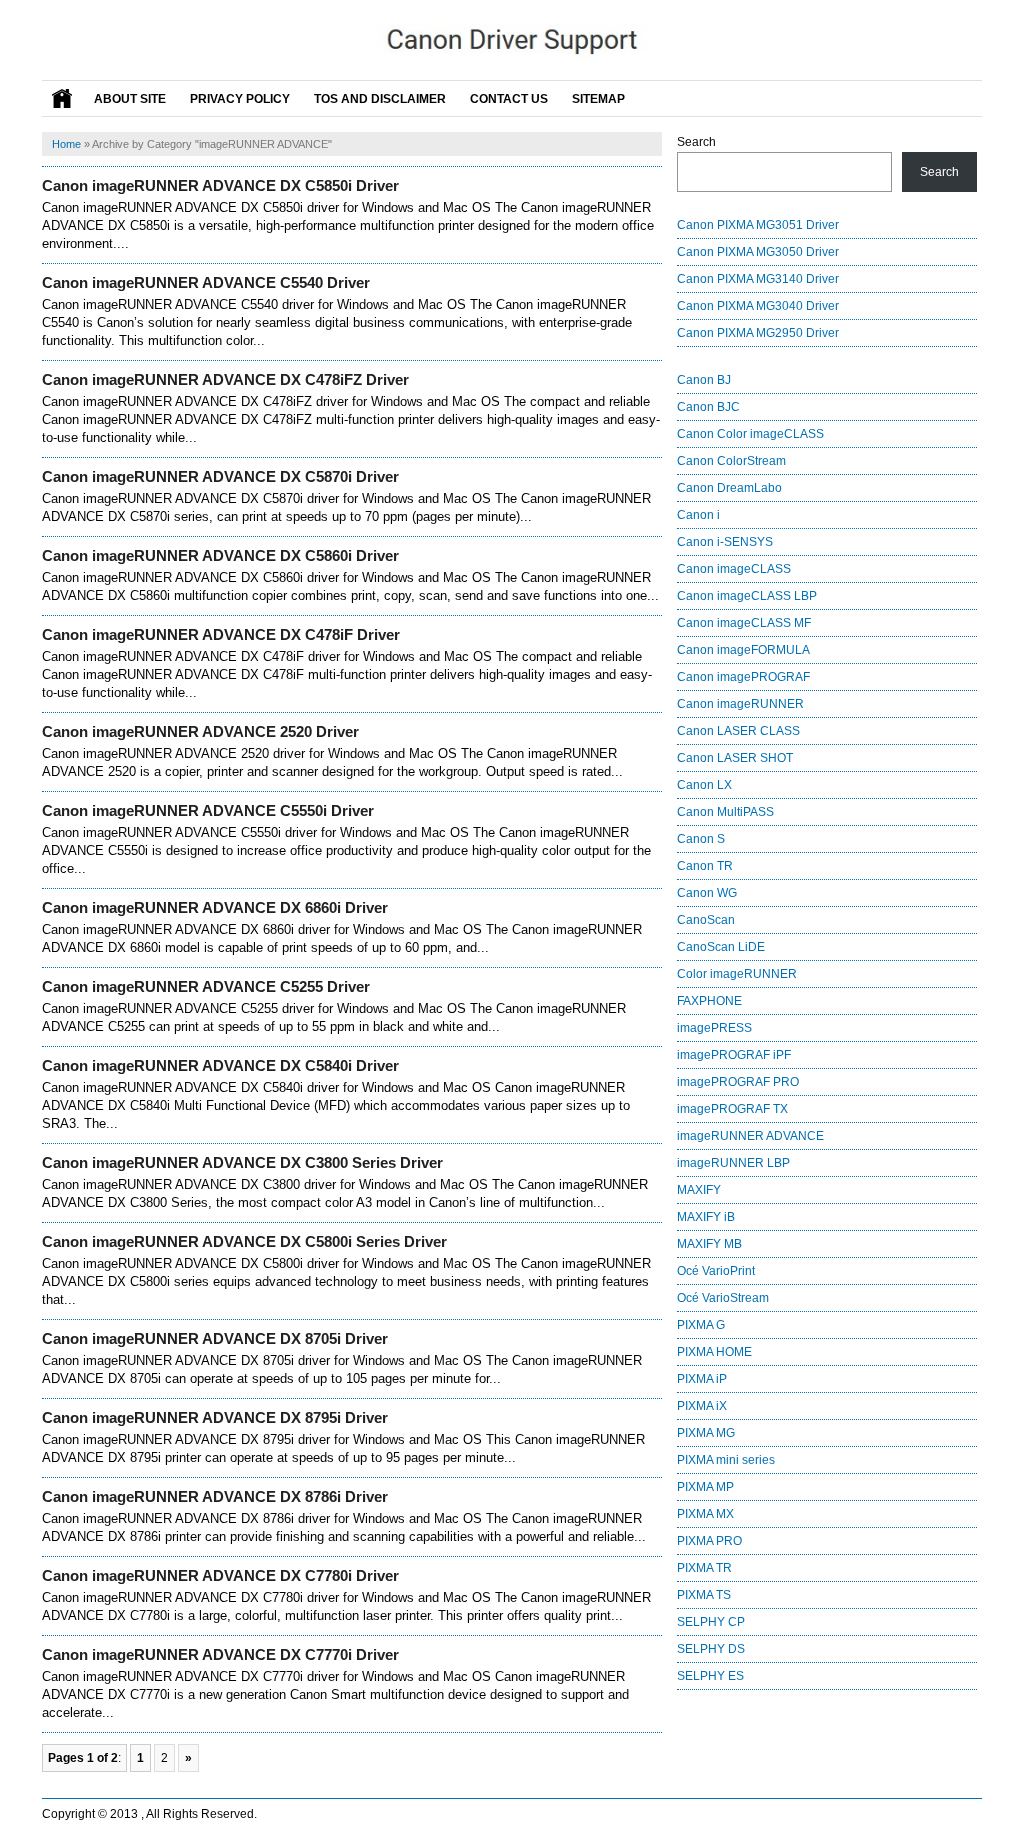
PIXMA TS (704, 1595)
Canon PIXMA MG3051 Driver (758, 225)
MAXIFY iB (706, 1217)
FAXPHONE (709, 1001)
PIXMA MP (705, 1487)
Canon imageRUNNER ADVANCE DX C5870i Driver (220, 476)
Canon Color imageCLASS (750, 434)
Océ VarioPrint (716, 1271)
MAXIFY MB (709, 1244)
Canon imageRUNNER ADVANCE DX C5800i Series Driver (244, 1241)
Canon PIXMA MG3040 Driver (758, 306)
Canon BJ (704, 380)
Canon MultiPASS (725, 812)
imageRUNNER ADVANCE (750, 1136)
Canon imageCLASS (734, 569)
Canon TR (705, 866)
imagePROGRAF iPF (734, 1055)
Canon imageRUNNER (740, 704)
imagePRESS (714, 1028)
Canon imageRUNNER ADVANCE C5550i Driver (208, 810)
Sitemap (598, 99)
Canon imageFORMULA (743, 650)
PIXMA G (701, 1325)
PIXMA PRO (709, 1541)
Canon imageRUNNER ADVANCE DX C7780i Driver (220, 1575)
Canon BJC (708, 407)
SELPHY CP (711, 1622)
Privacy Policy (240, 99)
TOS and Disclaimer (380, 99)
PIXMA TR (704, 1568)
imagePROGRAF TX (732, 1109)
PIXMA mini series (726, 1460)
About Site (130, 99)
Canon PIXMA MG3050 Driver (758, 252)
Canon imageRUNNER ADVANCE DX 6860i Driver (215, 907)
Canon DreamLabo (729, 488)
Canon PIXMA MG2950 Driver (758, 333)
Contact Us (509, 99)
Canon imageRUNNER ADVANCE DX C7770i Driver (220, 1654)
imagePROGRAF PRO (738, 1082)
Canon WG (707, 893)
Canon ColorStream (731, 461)
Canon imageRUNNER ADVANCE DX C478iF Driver (221, 634)
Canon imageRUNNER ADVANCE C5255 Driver (206, 986)
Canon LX (704, 785)
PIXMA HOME (714, 1352)
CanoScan (706, 920)
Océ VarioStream (723, 1298)
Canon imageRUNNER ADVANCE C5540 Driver (206, 282)
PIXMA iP (702, 1379)
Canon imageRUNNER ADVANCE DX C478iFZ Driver (225, 379)
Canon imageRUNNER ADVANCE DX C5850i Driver (220, 185)
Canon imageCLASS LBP (747, 596)
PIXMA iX (702, 1406)
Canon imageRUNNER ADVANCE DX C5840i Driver (220, 1065)
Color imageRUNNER (737, 974)
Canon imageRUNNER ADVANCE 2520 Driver (200, 731)
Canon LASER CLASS (738, 731)
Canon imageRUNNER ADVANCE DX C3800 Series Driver (242, 1162)
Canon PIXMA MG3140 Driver (758, 279)
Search (696, 142)
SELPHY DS (711, 1649)
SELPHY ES (710, 1676)
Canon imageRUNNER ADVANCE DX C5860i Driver (220, 555)
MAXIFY (699, 1190)
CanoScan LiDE (721, 947)
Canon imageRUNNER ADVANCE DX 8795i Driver (215, 1417)
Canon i (698, 515)
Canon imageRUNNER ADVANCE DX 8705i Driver (215, 1338)
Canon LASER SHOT (735, 758)
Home (66, 144)
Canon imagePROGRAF (743, 677)
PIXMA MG (706, 1433)
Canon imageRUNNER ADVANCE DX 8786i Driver (215, 1496)
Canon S (701, 839)
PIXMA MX (705, 1514)
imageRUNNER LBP (733, 1163)
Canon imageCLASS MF (744, 623)
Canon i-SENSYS (725, 542)
